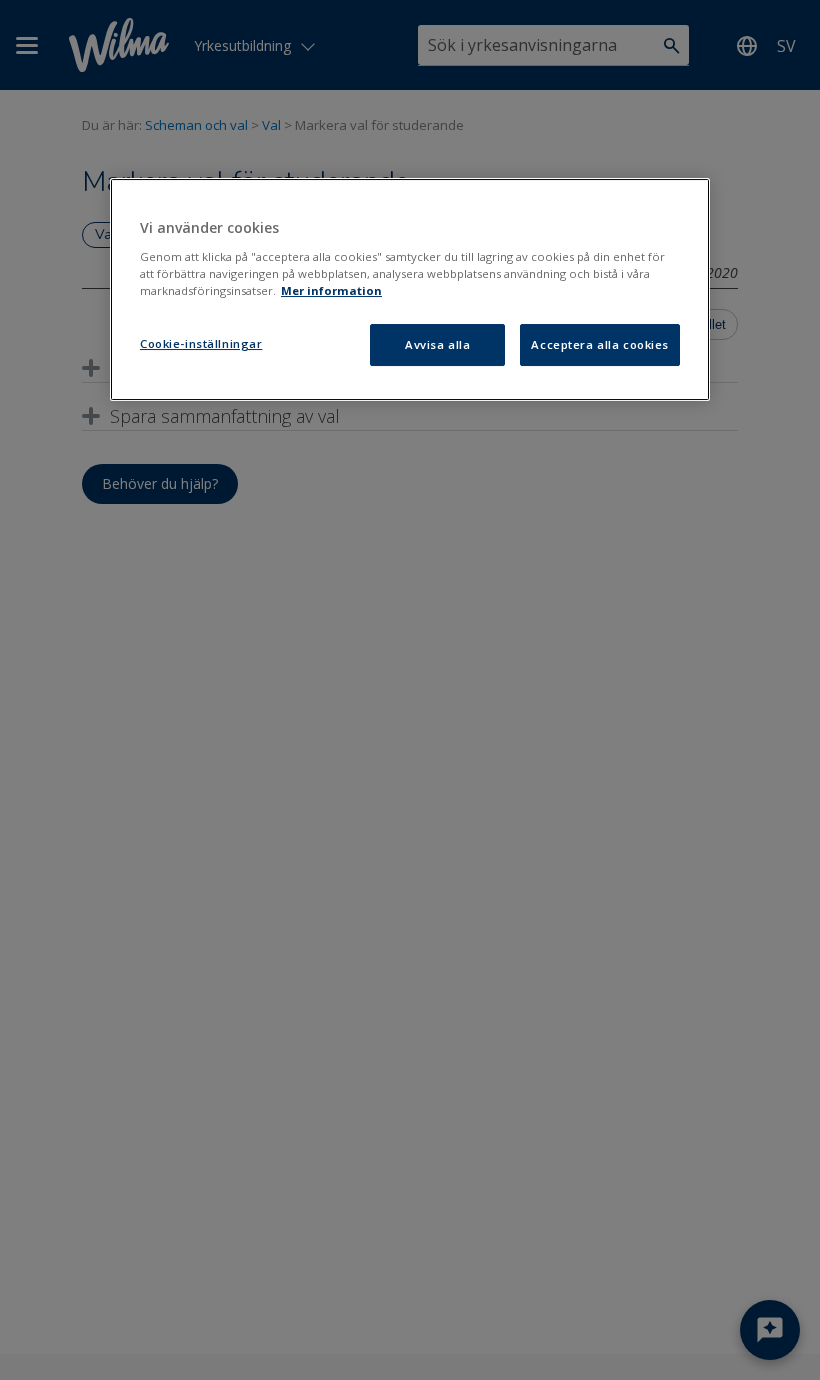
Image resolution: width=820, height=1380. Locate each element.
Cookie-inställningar (201, 343)
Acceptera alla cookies (600, 344)
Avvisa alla (437, 344)
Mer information (331, 290)
